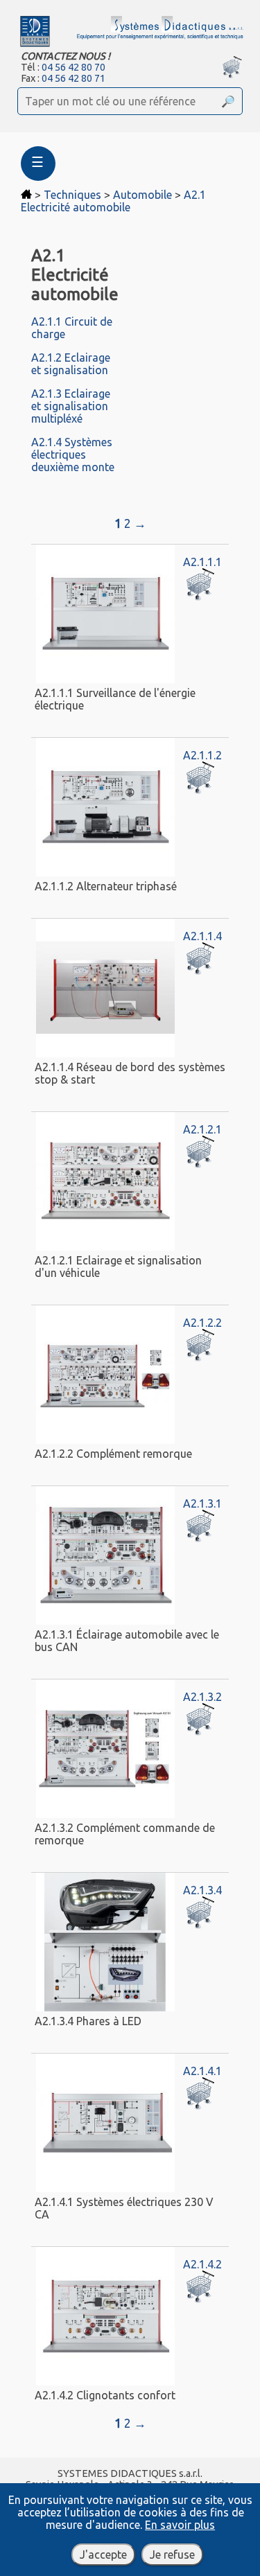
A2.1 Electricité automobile (113, 201)
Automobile (142, 195)
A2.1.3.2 (202, 1697)
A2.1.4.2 (202, 2264)
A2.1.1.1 (202, 562)
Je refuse (172, 2555)
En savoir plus (180, 2525)
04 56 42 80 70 (73, 67)
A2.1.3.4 (202, 1890)
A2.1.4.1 (202, 2071)
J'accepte (103, 2555)
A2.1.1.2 (202, 755)
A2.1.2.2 (202, 1323)
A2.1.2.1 (202, 1129)
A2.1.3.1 (202, 1503)
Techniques (72, 195)
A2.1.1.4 (202, 936)
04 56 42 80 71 (73, 78)
